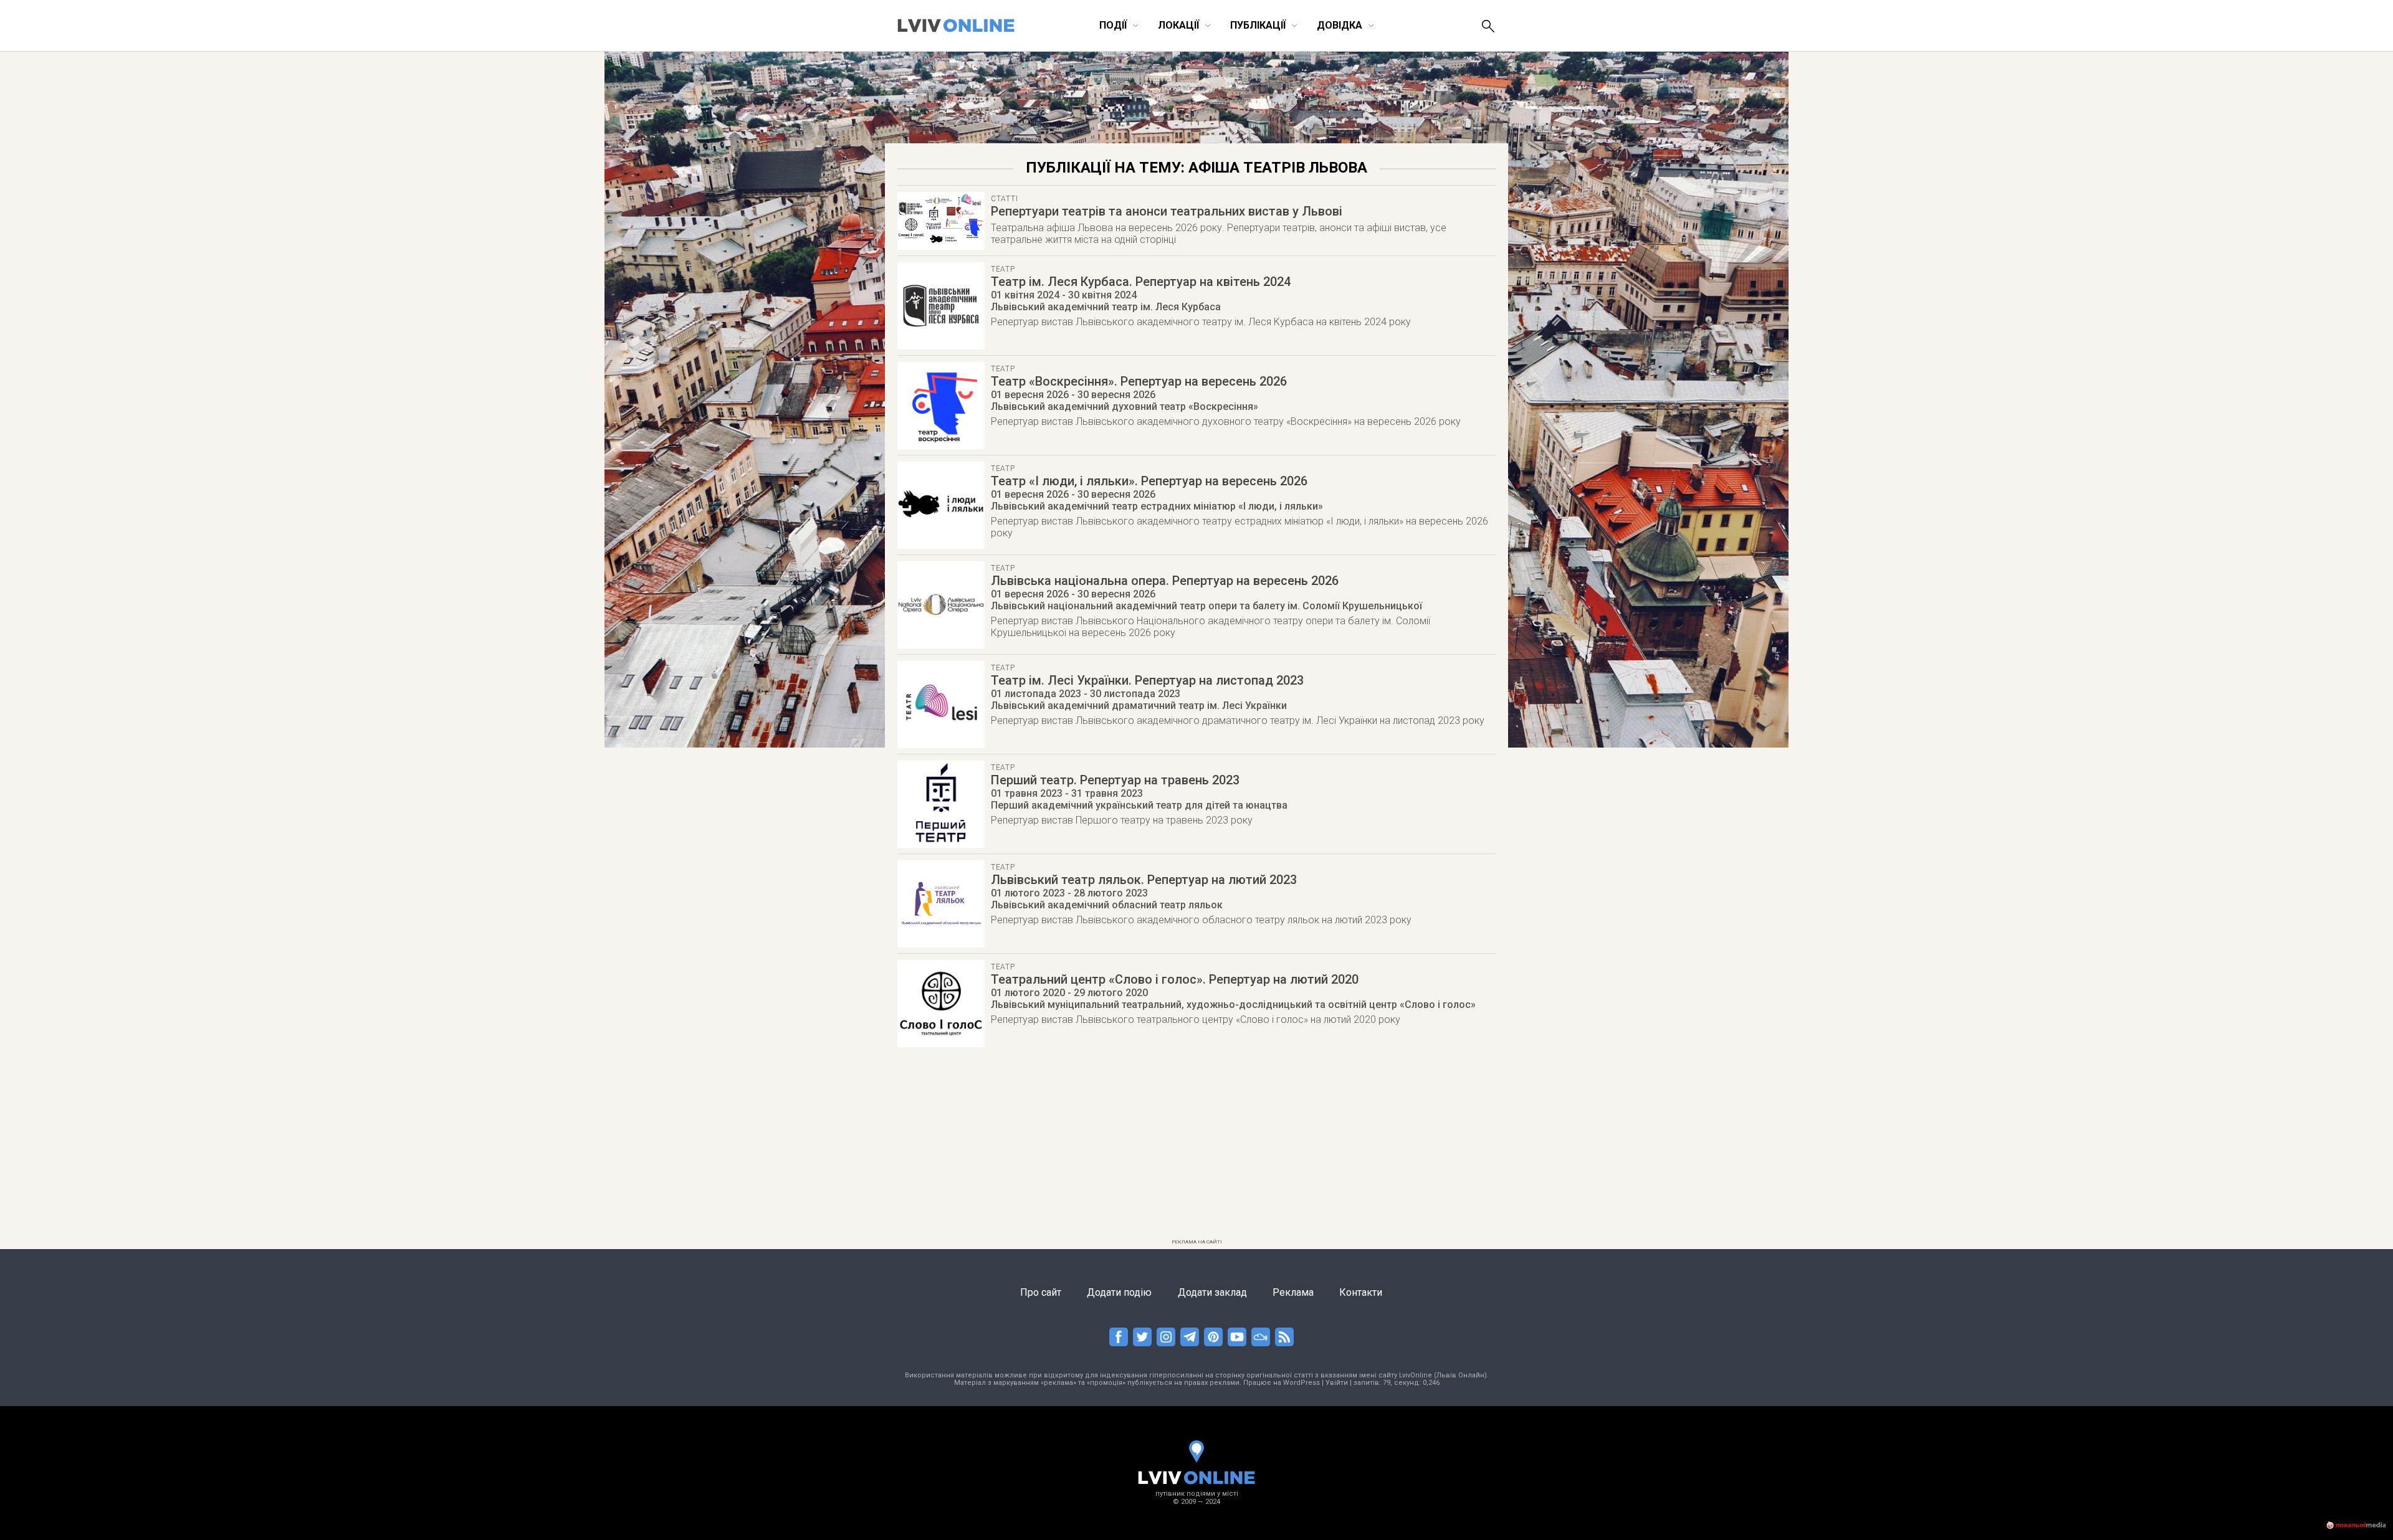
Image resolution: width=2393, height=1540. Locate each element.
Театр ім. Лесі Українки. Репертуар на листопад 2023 (1147, 680)
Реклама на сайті (1197, 1242)
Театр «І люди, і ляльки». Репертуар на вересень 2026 (1149, 481)
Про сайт (1041, 1292)
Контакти (1361, 1292)
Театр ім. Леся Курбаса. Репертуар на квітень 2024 (1141, 282)
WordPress (1302, 1383)
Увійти (1337, 1383)
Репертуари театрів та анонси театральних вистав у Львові (1167, 211)
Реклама (1293, 1292)
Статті (1004, 199)
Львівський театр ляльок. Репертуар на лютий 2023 (1144, 880)
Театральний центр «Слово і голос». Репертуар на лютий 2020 (1175, 979)
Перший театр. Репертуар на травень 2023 (1115, 780)
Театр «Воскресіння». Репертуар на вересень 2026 (1139, 381)
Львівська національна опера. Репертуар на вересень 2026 (1165, 581)
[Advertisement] (1196, 1147)
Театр (1003, 269)
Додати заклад (1212, 1292)
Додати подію (1119, 1292)
